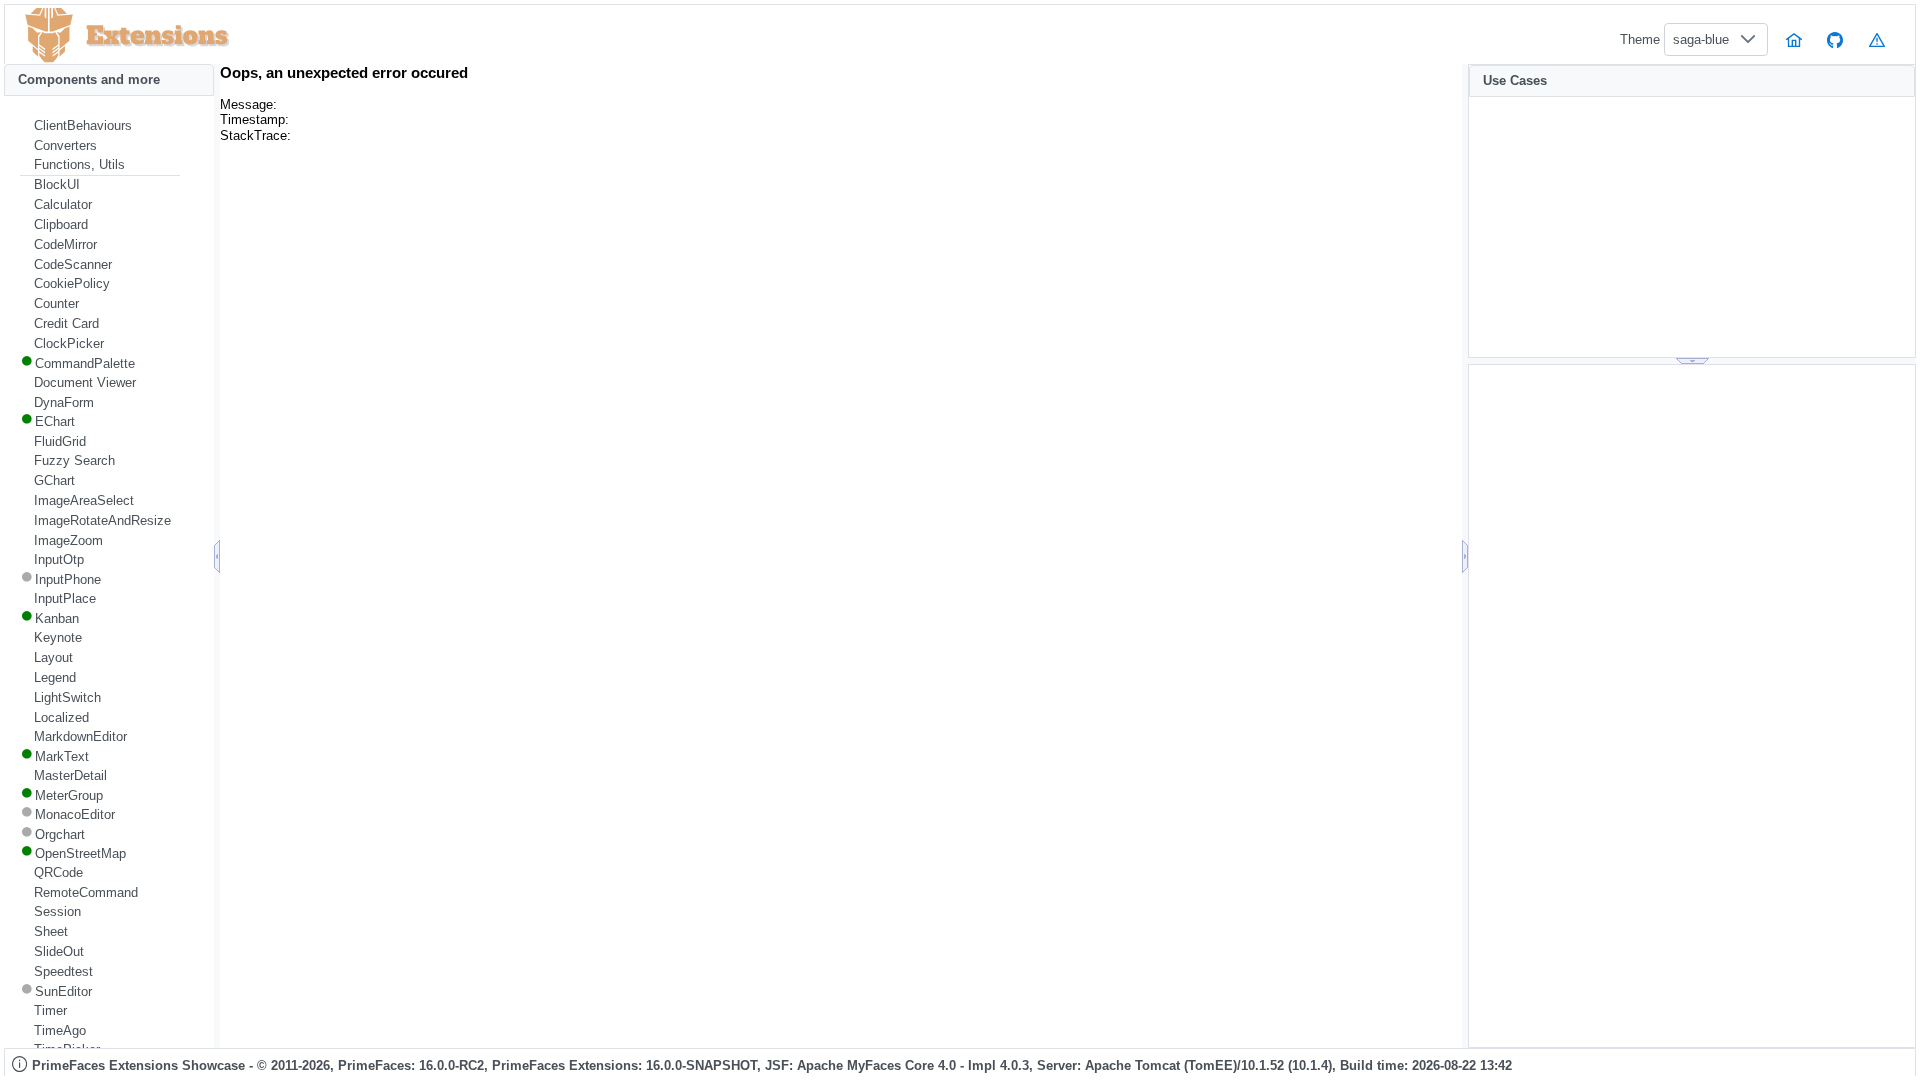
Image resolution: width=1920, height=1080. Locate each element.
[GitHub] (1836, 39)
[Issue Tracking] (1877, 39)
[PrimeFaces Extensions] (49, 35)
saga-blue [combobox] (1701, 39)
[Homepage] (1794, 39)
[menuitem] (100, 126)
